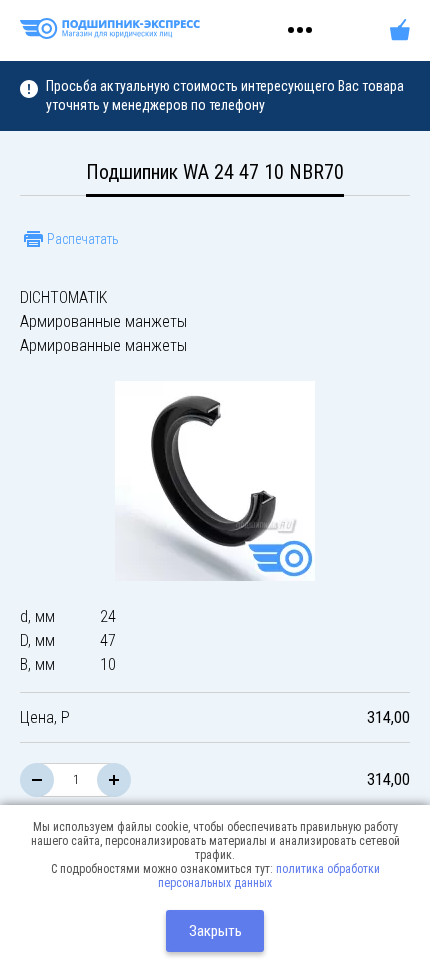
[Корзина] (400, 30)
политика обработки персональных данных (269, 876)
